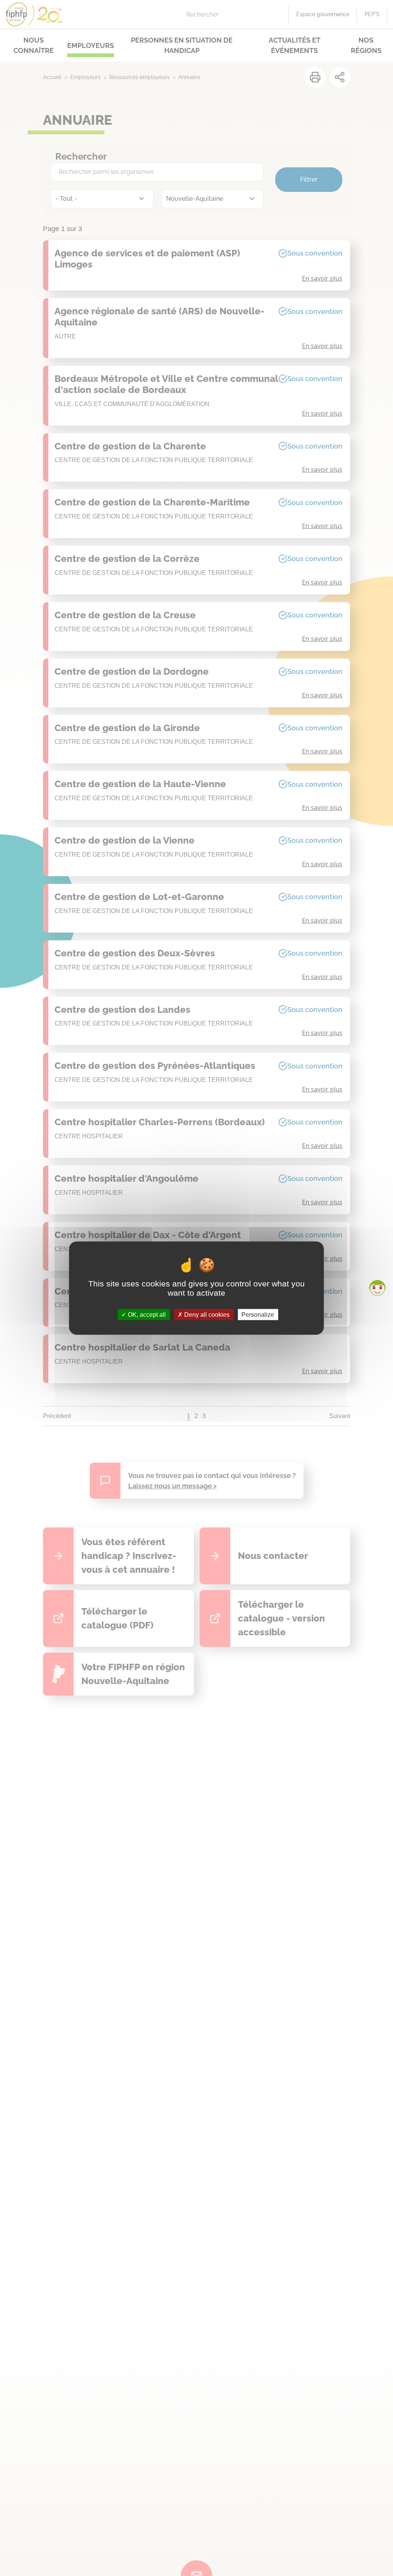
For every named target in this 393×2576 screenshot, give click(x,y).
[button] (377, 1288)
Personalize (258, 1314)
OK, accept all (146, 1314)
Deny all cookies (206, 1314)
